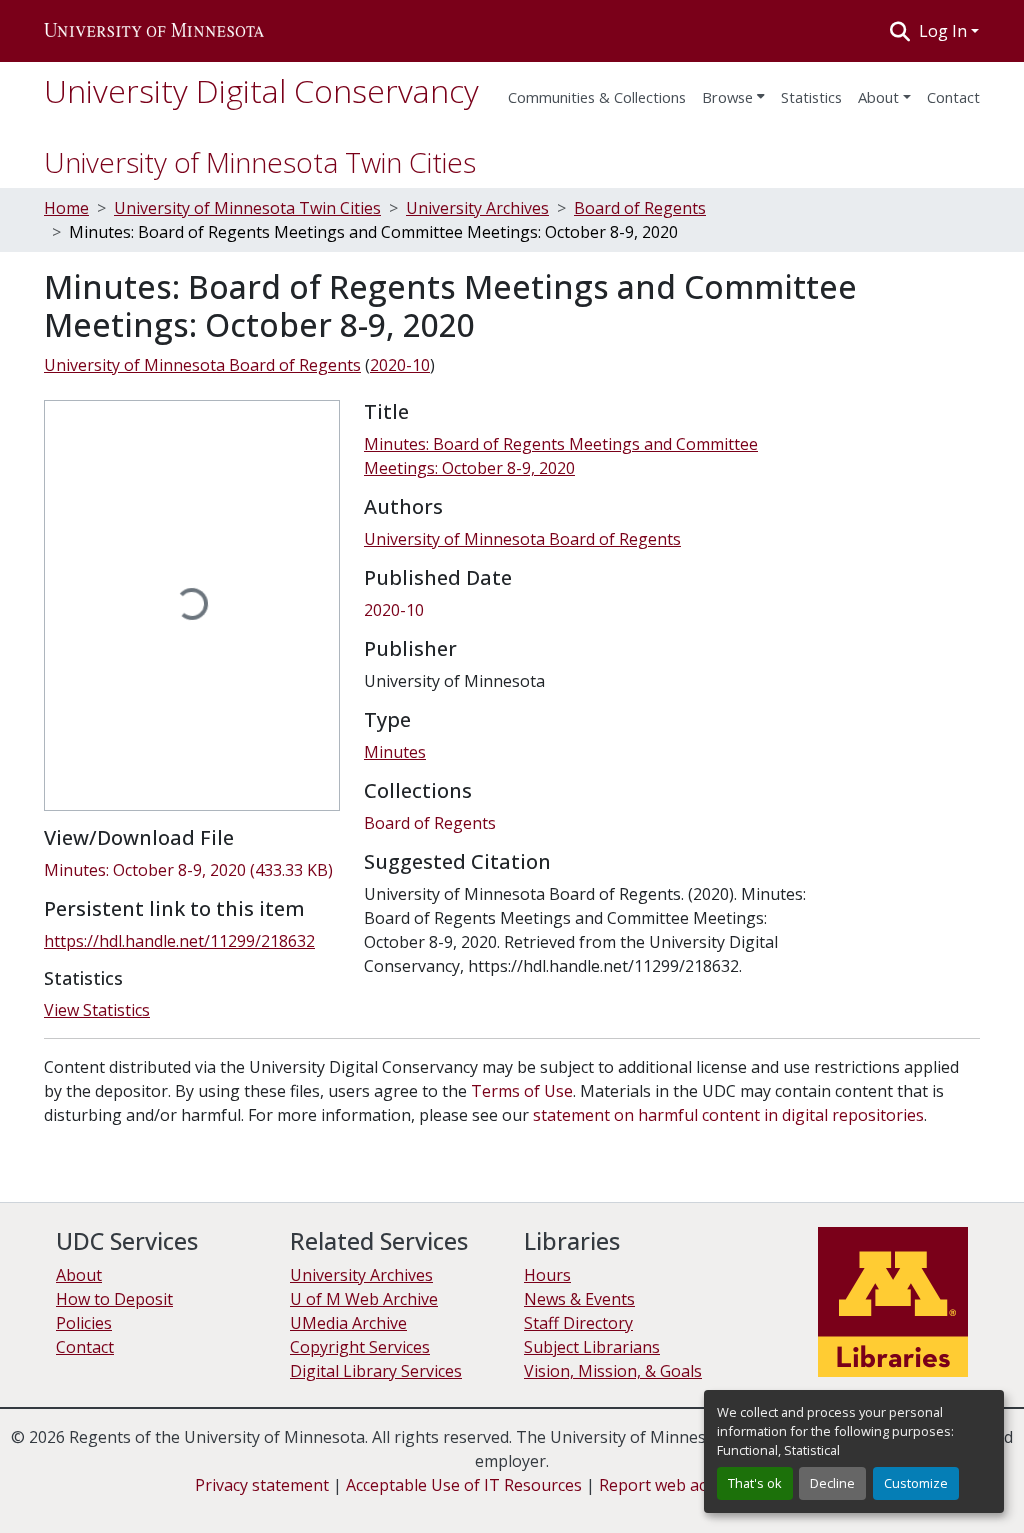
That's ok (755, 1483)
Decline (832, 1483)
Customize (916, 1483)
